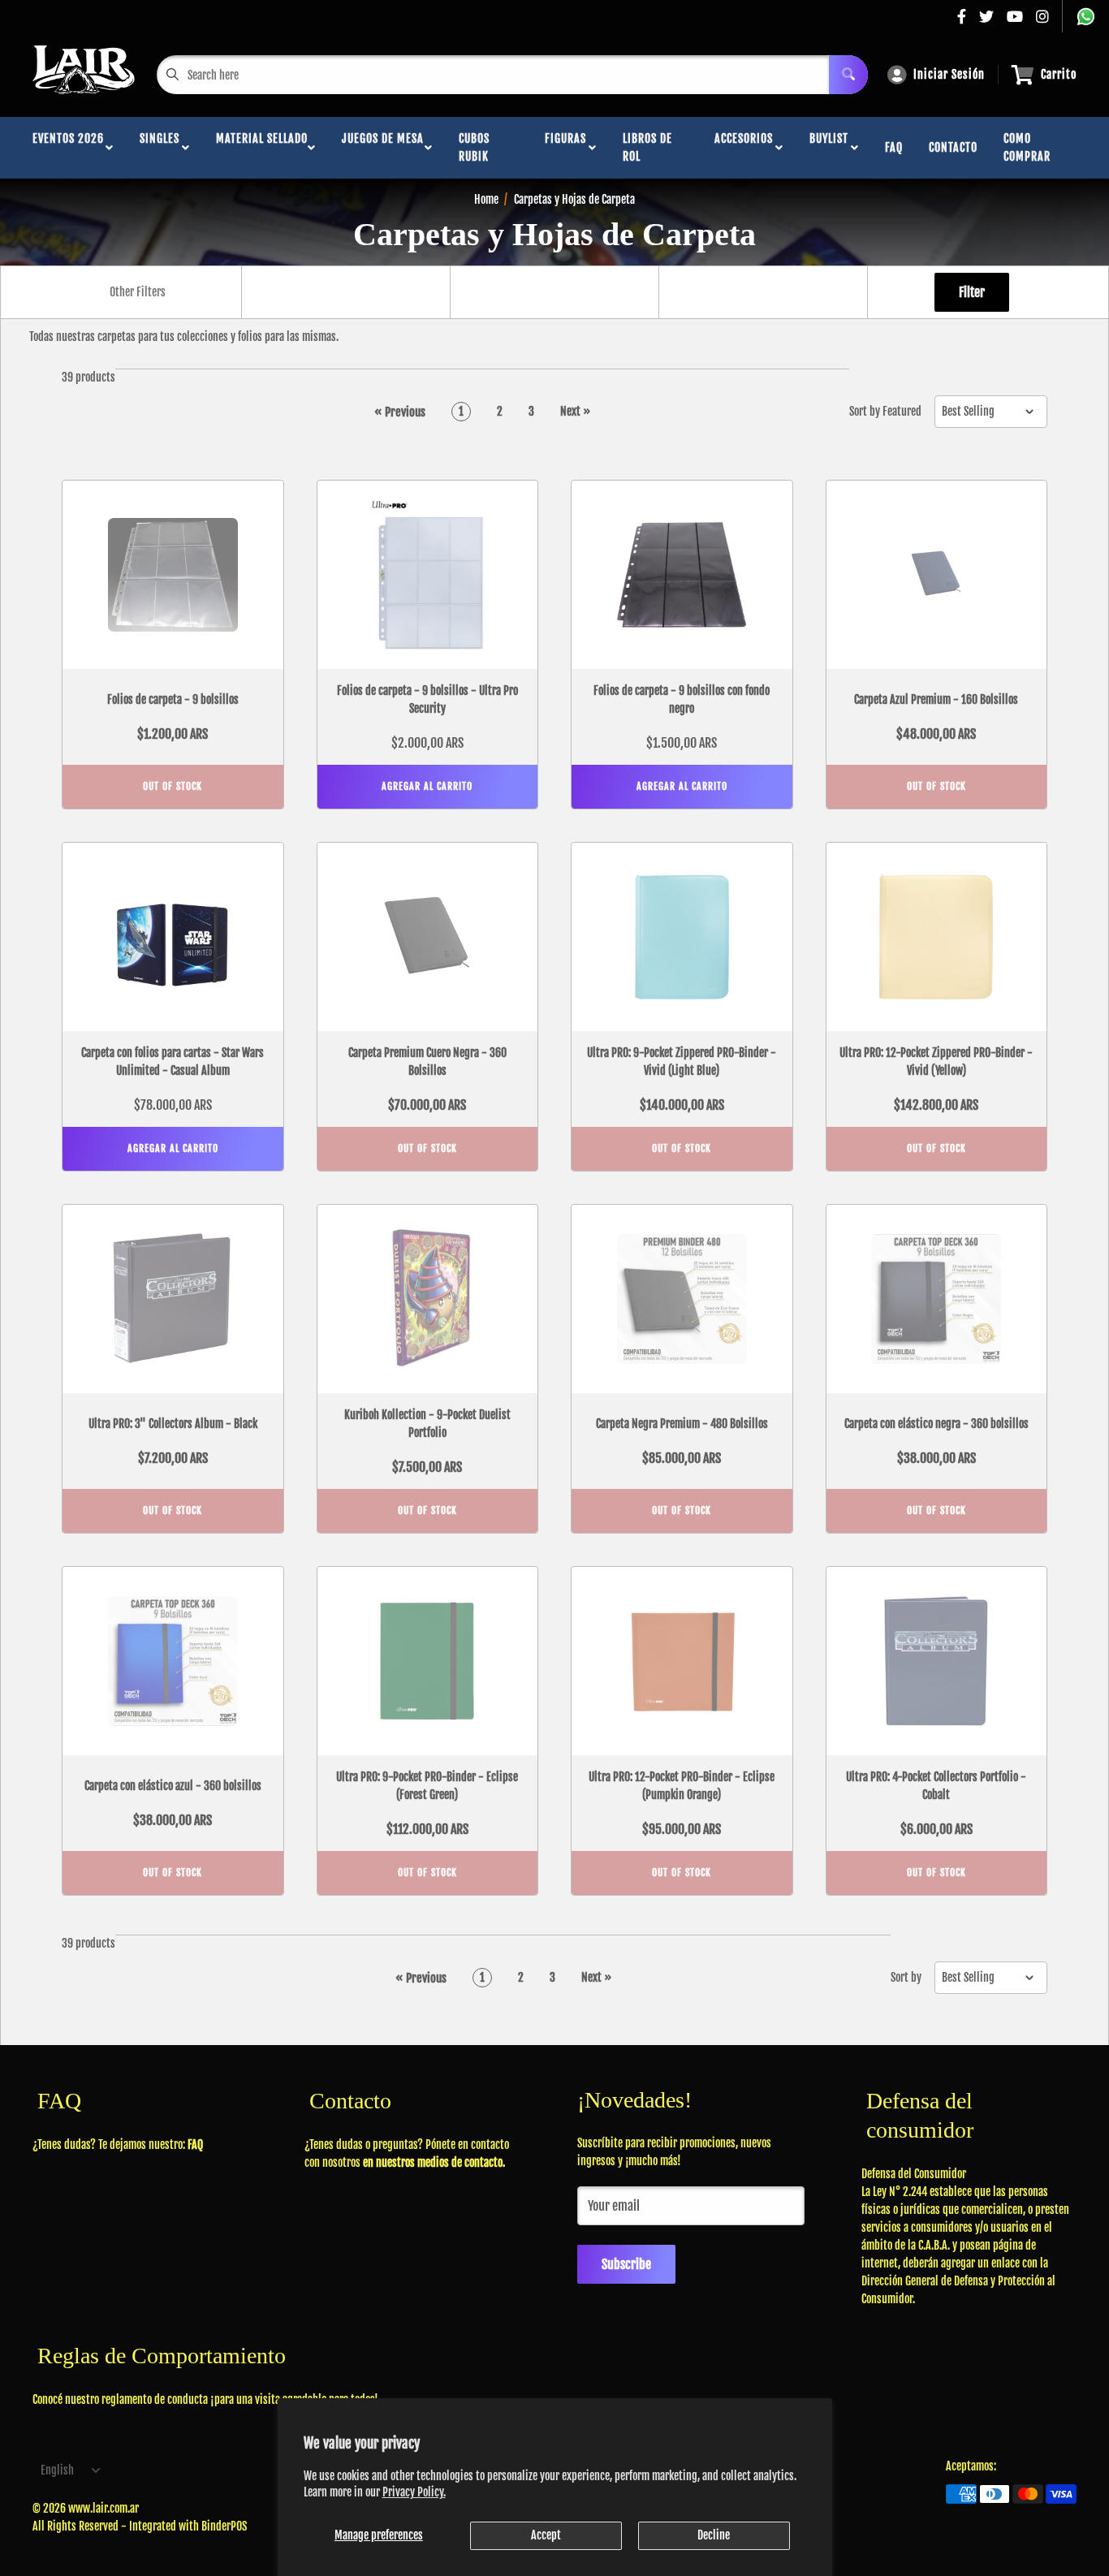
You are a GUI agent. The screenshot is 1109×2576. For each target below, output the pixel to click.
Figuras (565, 147)
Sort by (906, 1978)
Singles (160, 147)
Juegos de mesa (383, 147)
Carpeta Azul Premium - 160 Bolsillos (936, 699)
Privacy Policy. (414, 2492)
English (57, 2470)
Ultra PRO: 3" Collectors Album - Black (173, 1424)
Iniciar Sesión (949, 74)
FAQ (894, 147)
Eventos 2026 (68, 147)
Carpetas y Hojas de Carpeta (574, 199)
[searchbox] (139, 292)
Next (575, 411)
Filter (972, 292)
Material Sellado (262, 147)
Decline (714, 2535)
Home (486, 199)
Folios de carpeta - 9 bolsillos (173, 699)
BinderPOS (224, 2526)
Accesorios (744, 147)
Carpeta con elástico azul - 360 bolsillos (173, 1786)
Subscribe (626, 2264)
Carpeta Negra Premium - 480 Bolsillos (682, 1424)
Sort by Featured (885, 412)
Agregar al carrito (427, 786)
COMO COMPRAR (1027, 147)
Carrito (1059, 74)
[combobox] (137, 292)
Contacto (953, 147)
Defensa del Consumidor (914, 2174)
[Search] (848, 75)
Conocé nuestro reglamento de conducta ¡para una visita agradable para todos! (205, 2399)
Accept (546, 2535)
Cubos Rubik (474, 147)
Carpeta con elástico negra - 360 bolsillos (936, 1424)
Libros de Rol (647, 147)
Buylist (829, 147)
